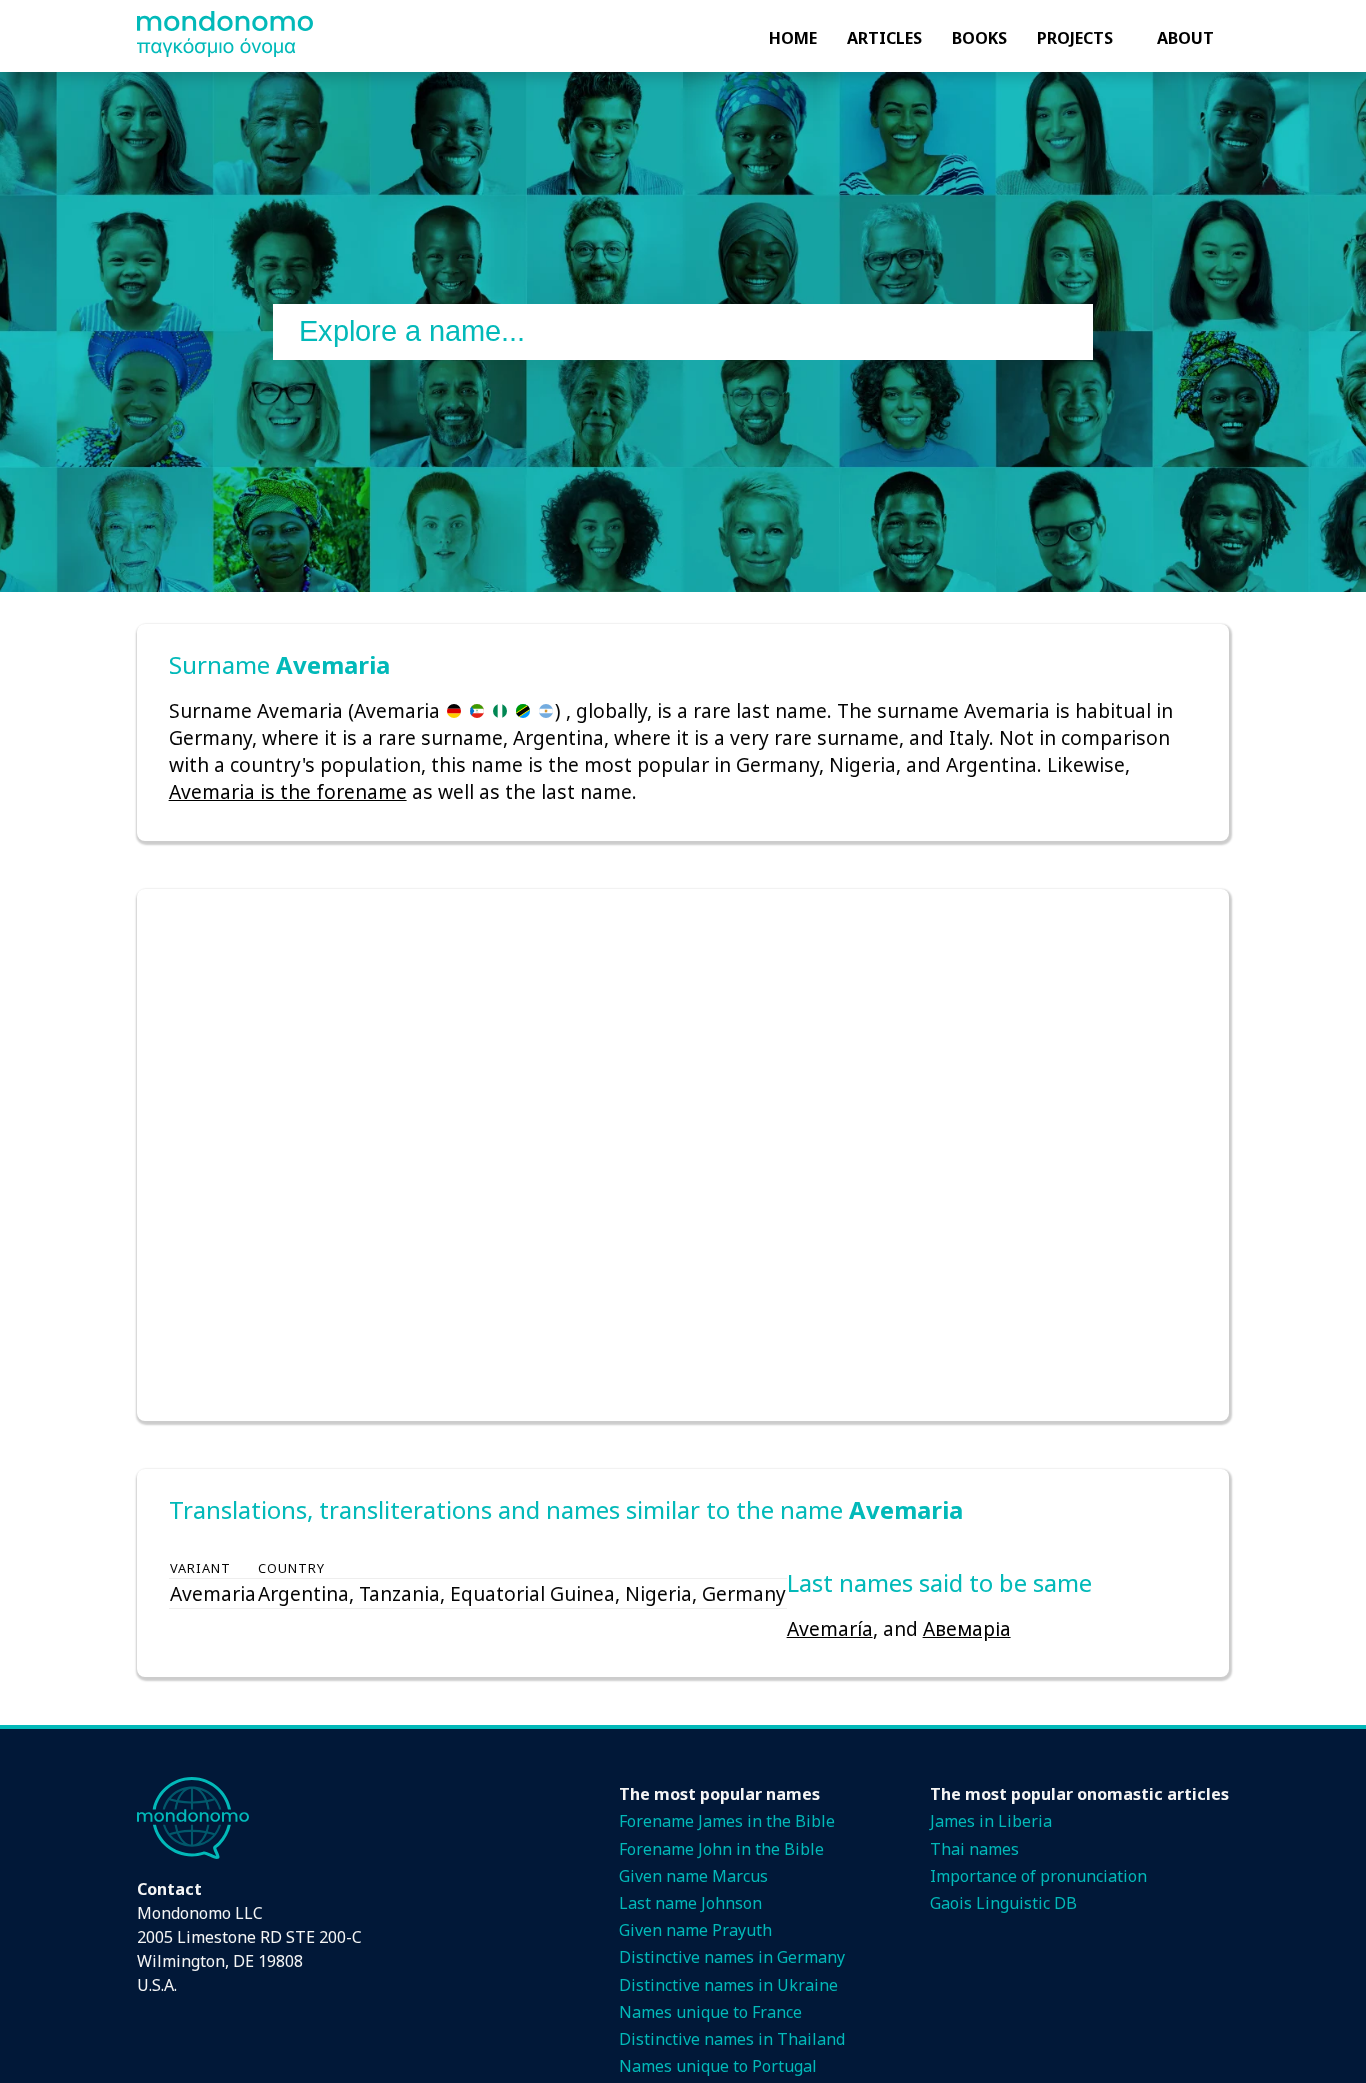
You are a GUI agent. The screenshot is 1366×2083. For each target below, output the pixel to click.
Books (979, 38)
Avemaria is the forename (288, 791)
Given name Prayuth (695, 1930)
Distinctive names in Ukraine (728, 1985)
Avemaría (830, 1628)
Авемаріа (967, 1628)
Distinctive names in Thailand (732, 2039)
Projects (1075, 38)
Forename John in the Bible (721, 1849)
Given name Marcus (693, 1876)
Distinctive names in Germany (732, 1957)
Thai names (974, 1849)
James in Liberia (991, 1821)
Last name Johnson (690, 1903)
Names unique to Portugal (718, 2066)
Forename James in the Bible (727, 1821)
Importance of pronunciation (1038, 1876)
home (793, 38)
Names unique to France (710, 2012)
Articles (884, 38)
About (1185, 38)
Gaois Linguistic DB (1003, 1903)
